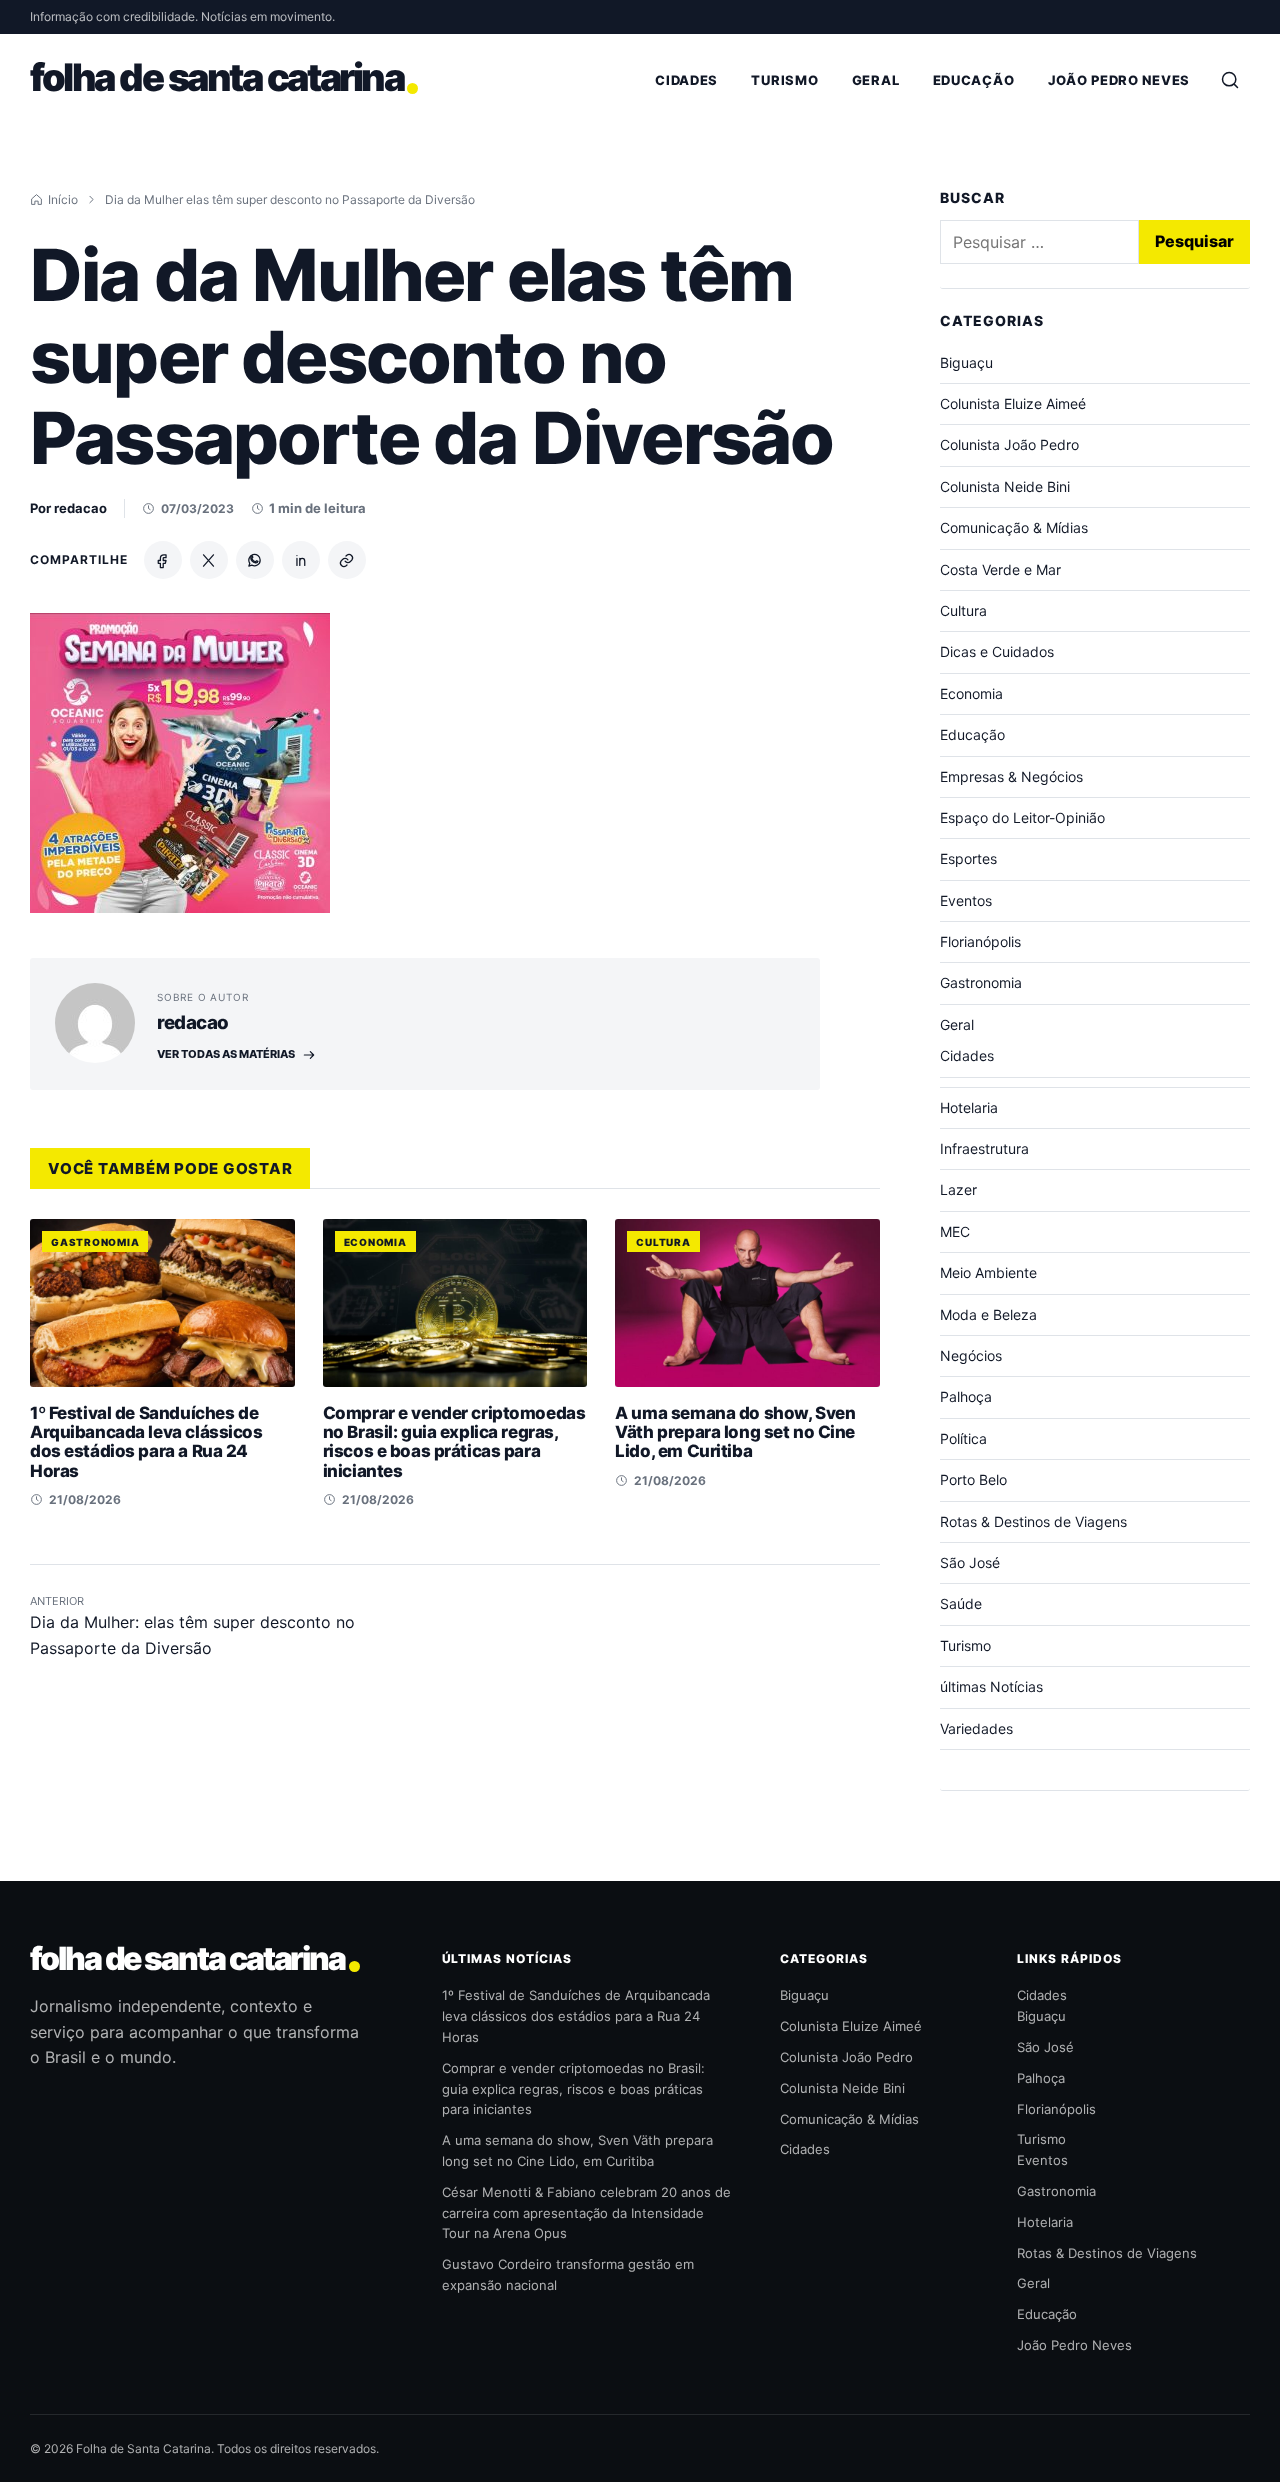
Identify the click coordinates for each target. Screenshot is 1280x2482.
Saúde (961, 1603)
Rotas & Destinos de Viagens (1033, 1521)
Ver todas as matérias (226, 1054)
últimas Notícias (991, 1686)
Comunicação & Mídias (1014, 527)
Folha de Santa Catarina (187, 1958)
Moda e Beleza (988, 1314)
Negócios (971, 1355)
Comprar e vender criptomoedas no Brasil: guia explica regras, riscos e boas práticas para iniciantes (454, 1442)
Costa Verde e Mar (1000, 569)
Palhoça (966, 1396)
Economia (375, 1242)
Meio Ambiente (988, 1272)
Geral (876, 80)
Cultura (663, 1242)
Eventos (966, 900)
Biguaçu (966, 362)
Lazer (958, 1189)
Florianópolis (980, 941)
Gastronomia (95, 1242)
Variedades (976, 1728)
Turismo (784, 80)
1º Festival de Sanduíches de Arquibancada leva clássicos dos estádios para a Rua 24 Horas (146, 1442)
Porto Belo (973, 1479)
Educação (974, 80)
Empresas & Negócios (1011, 776)
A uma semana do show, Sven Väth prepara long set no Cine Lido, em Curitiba (735, 1432)
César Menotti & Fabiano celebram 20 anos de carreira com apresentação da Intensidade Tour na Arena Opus (586, 2213)
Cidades (686, 80)
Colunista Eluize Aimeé (1013, 403)
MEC (955, 1231)
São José (970, 1562)
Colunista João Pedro (1009, 444)
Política (963, 1438)
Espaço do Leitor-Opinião (1022, 817)
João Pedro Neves (1119, 80)
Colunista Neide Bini (1005, 486)
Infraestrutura (984, 1148)
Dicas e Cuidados (997, 651)
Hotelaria (969, 1107)
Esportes (968, 858)
